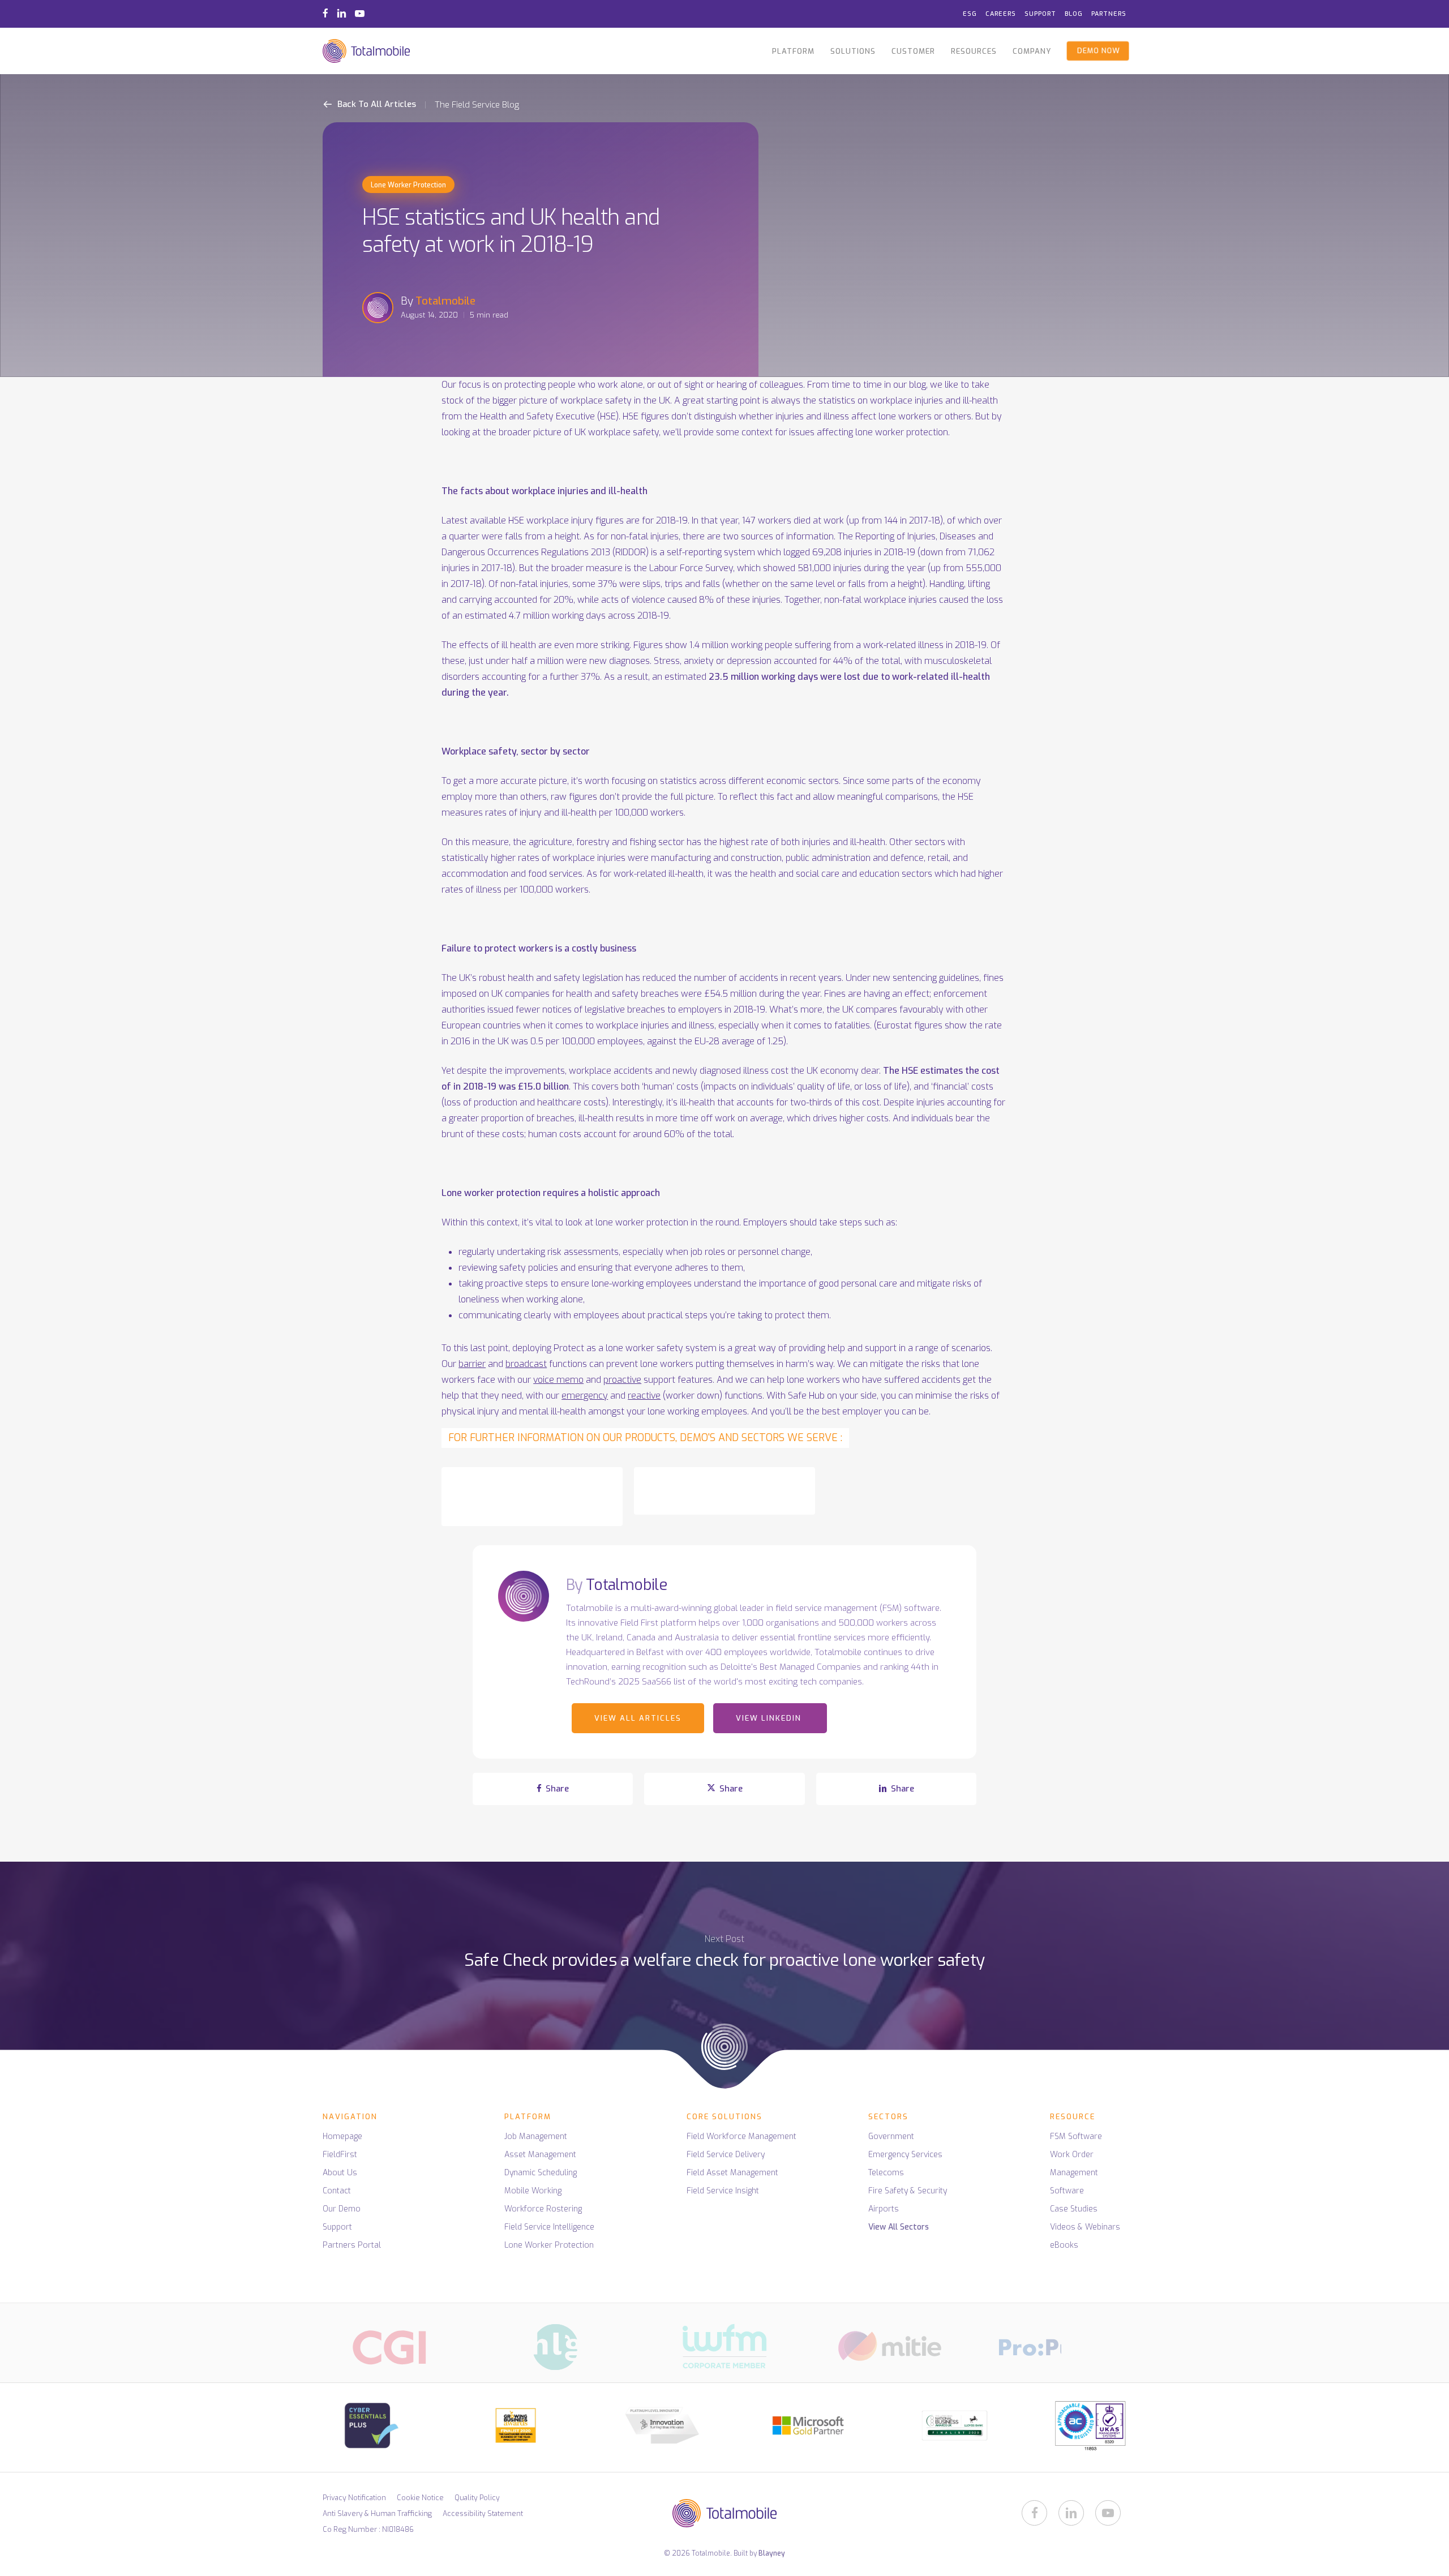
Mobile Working (533, 2191)
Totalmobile (445, 301)
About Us (340, 2173)
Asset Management (540, 2155)
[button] (532, 1497)
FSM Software (1076, 2136)
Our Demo (342, 2209)
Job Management (536, 2136)
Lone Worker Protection (408, 185)
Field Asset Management (732, 2173)
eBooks (1064, 2245)
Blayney (772, 2553)
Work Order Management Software (1074, 2173)
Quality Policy (477, 2498)
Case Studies (1074, 2209)
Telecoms (886, 2173)
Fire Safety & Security (908, 2191)
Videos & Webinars (1085, 2227)
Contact (337, 2191)
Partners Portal (352, 2245)
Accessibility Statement (483, 2513)
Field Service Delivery (726, 2155)
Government (891, 2136)
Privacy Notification (354, 2498)
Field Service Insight (723, 2191)
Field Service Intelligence (549, 2227)
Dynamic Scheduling (541, 2173)
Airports (884, 2209)
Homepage (342, 2136)
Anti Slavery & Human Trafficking (377, 2513)
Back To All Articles (376, 104)
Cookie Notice (420, 2498)
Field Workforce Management (741, 2136)
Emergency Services (905, 2155)
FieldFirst (340, 2155)
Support (337, 2227)
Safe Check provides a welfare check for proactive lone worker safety (724, 1982)
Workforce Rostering (543, 2209)
